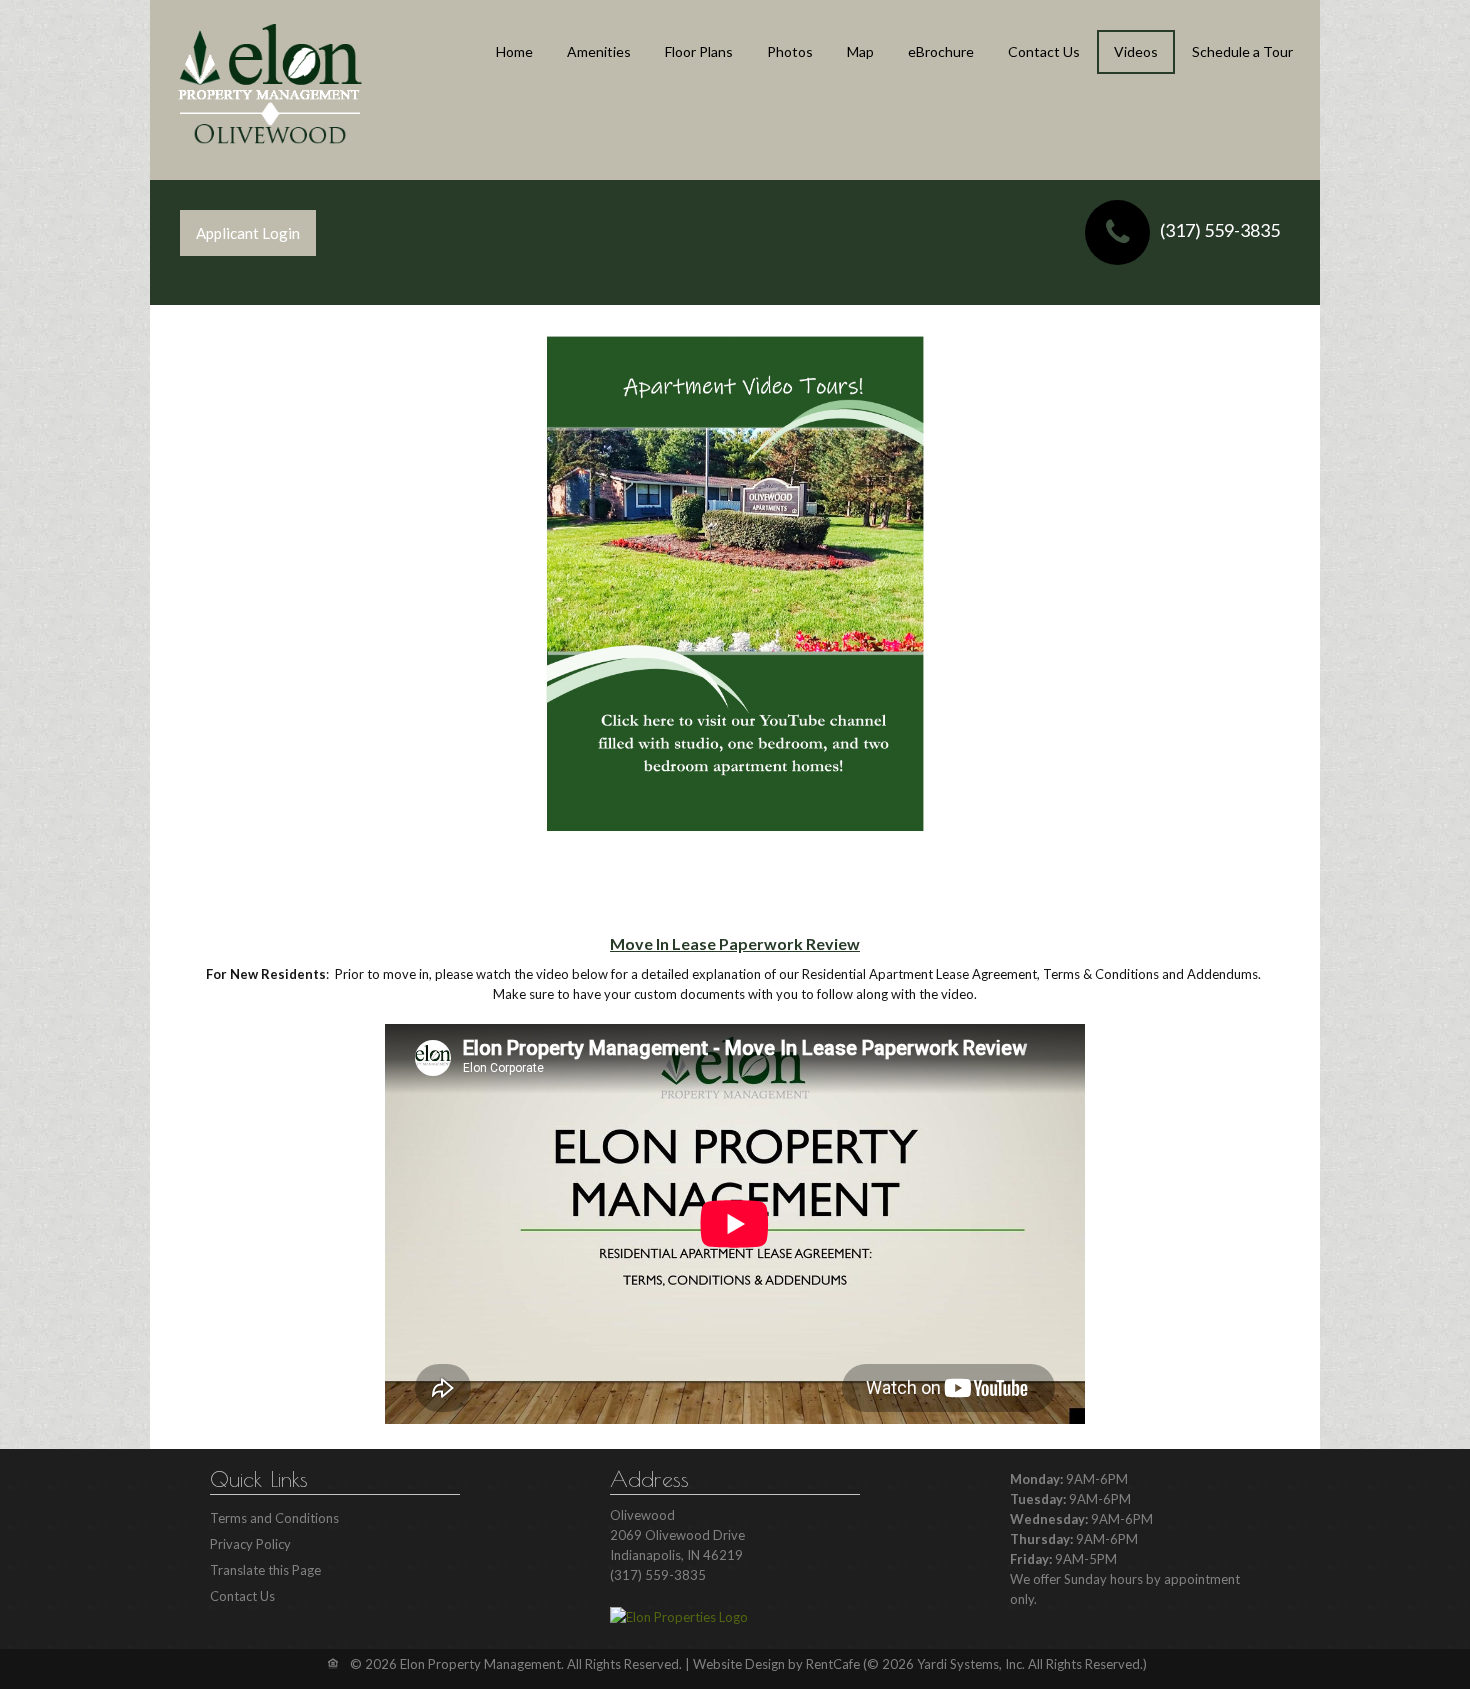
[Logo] (270, 84)
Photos (790, 51)
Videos (1136, 51)
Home (514, 51)
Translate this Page (265, 1570)
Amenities (599, 51)
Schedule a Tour (1242, 51)
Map (860, 51)
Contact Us (1044, 51)
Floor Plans (699, 51)
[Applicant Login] (248, 233)
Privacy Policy (250, 1544)
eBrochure (941, 51)
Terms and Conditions (274, 1518)
